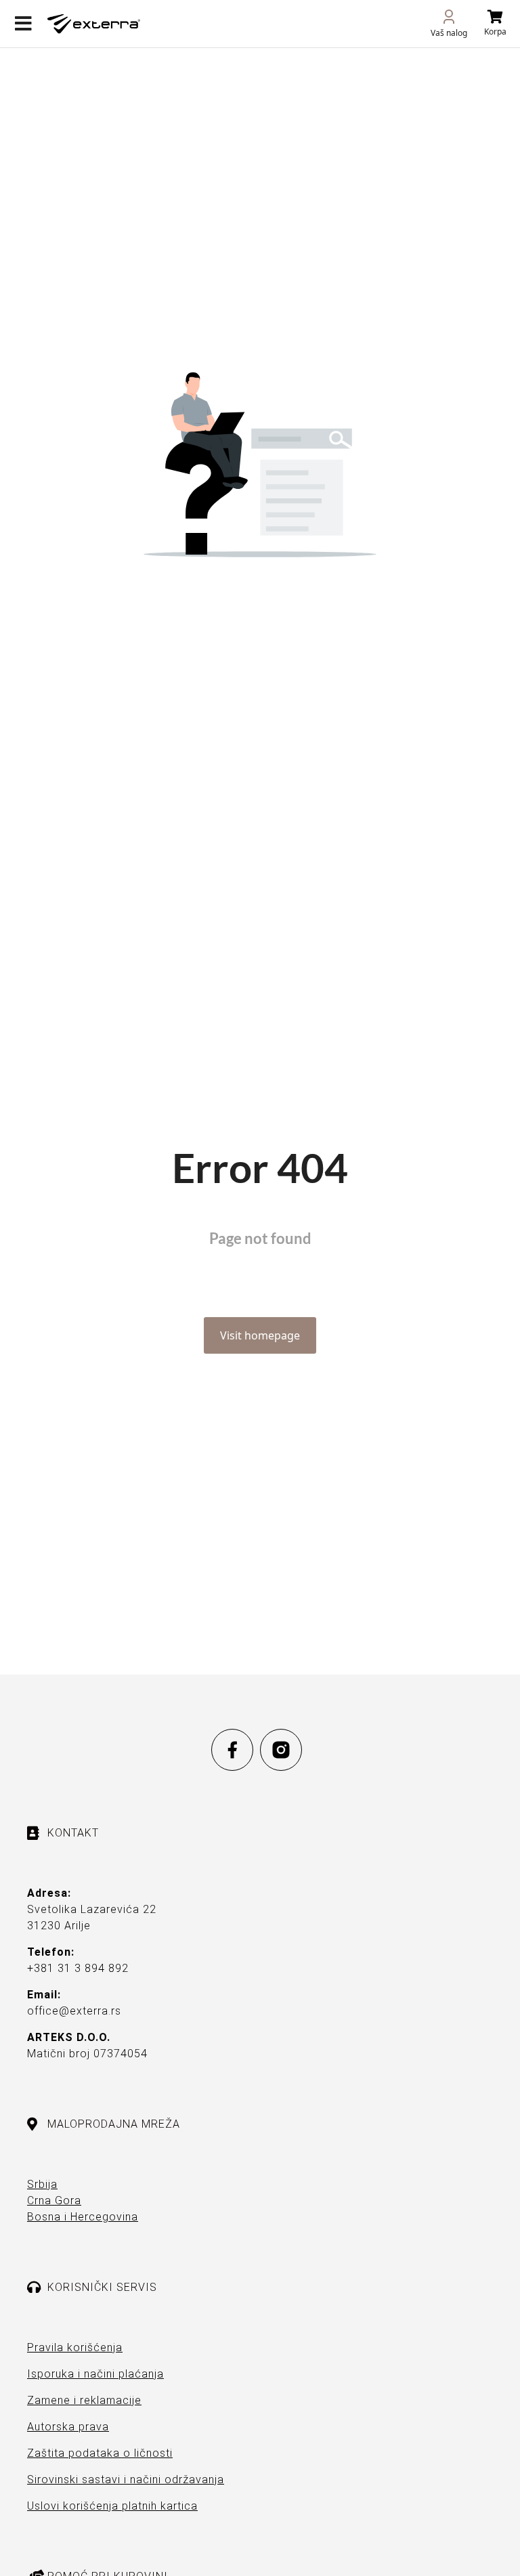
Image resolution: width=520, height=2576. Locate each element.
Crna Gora (54, 2201)
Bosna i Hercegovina (83, 2217)
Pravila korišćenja (75, 2347)
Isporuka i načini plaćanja (95, 2374)
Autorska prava (68, 2427)
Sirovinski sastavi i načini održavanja (126, 2480)
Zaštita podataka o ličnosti (100, 2453)
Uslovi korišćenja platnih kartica (112, 2506)
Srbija (42, 2184)
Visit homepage (260, 1335)
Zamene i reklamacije (84, 2400)
